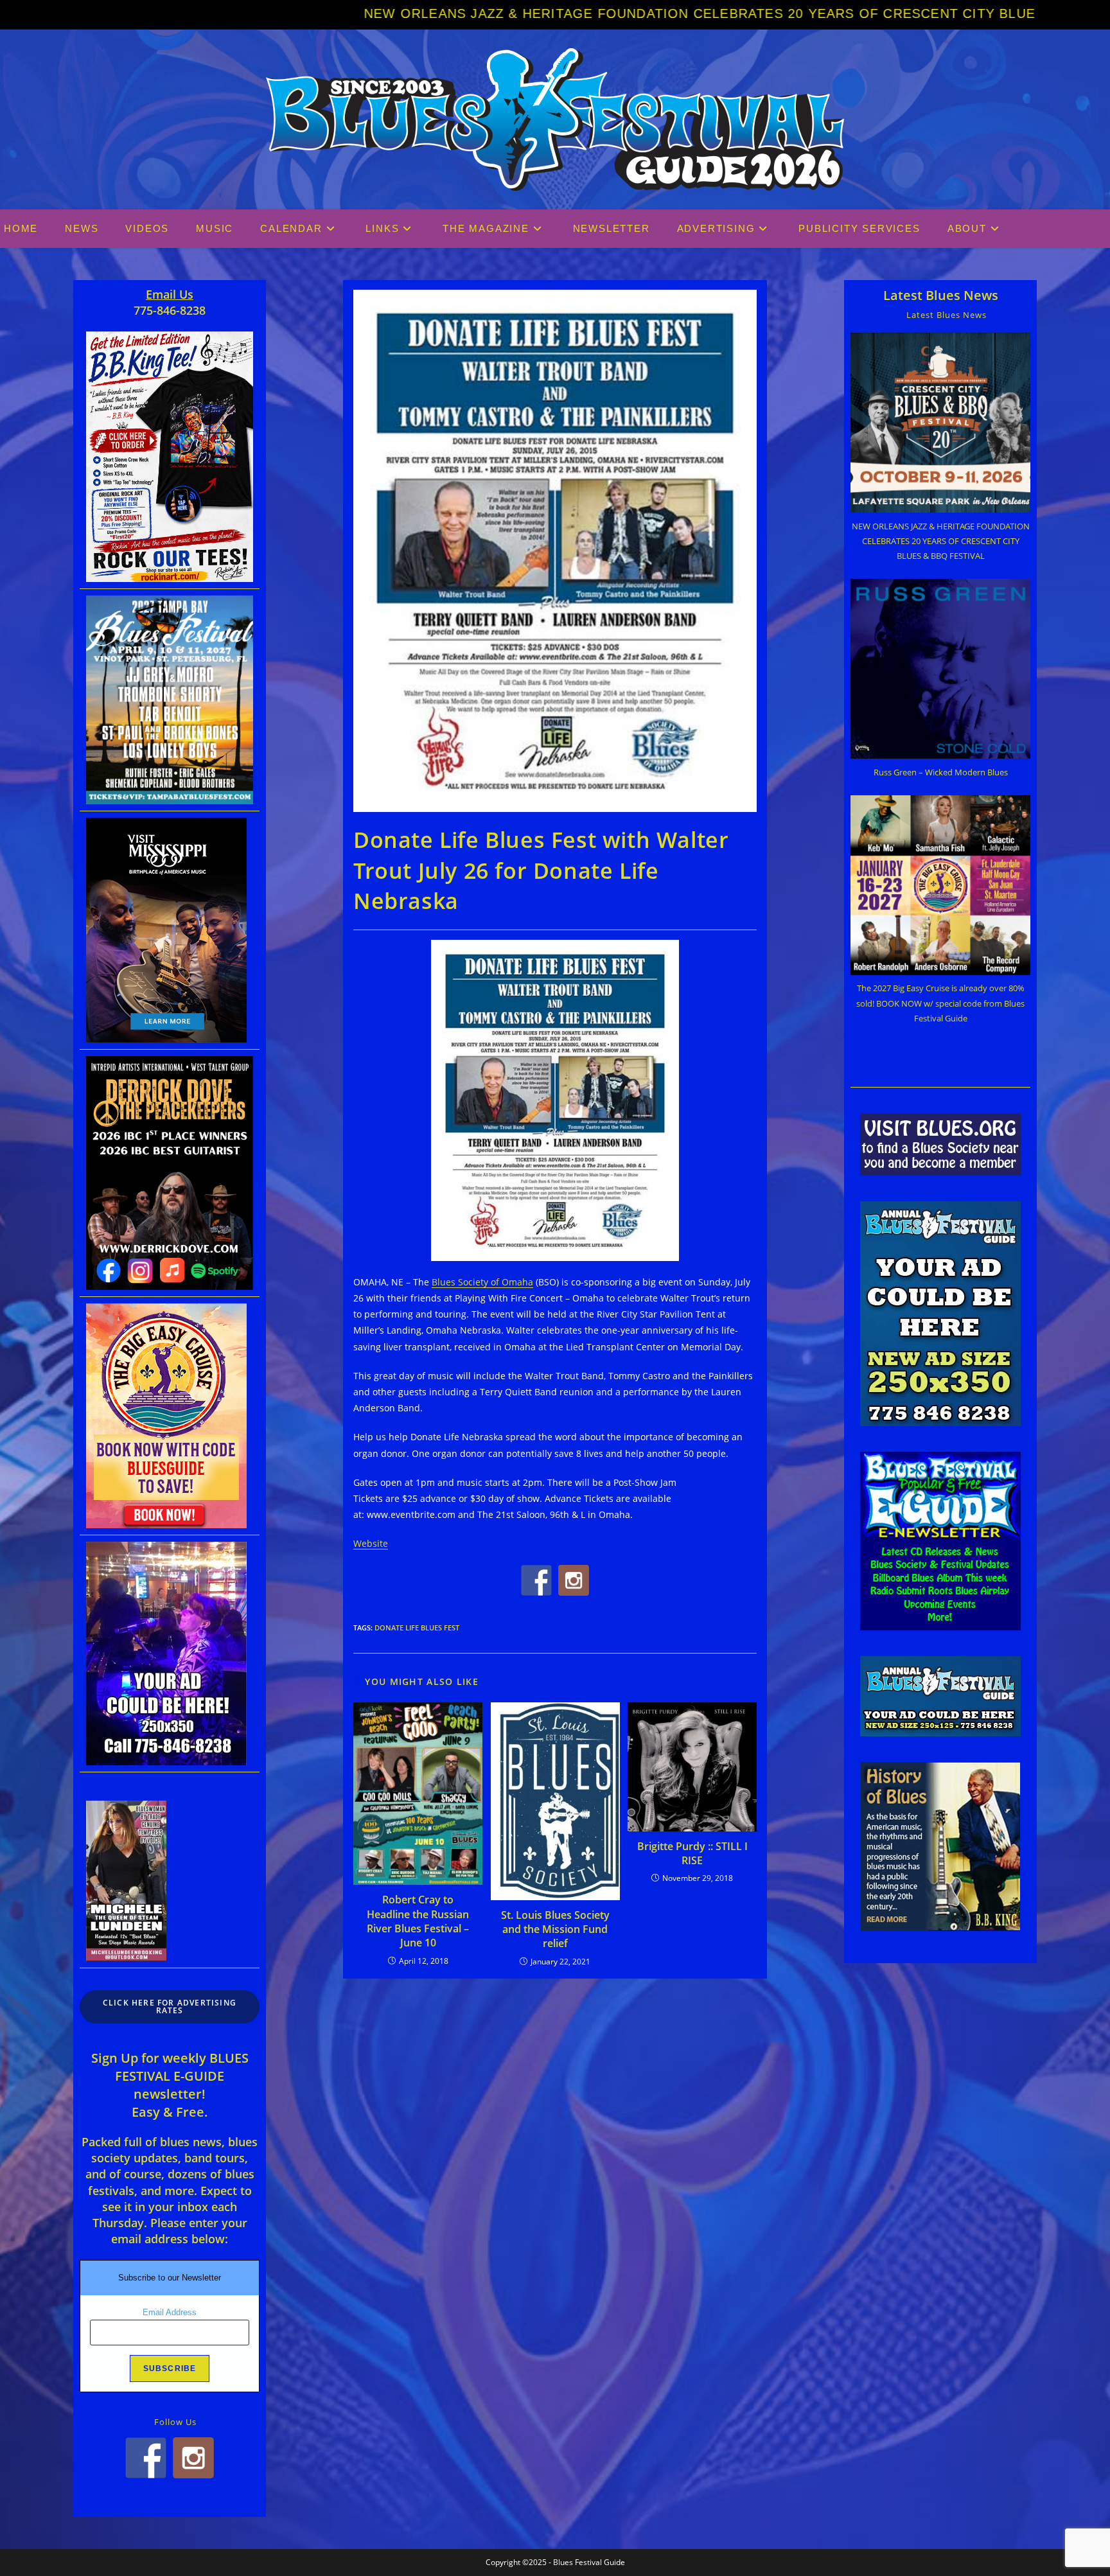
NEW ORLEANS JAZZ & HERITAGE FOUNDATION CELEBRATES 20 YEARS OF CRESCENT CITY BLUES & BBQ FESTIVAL (518, 13)
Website (371, 1543)
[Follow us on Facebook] (536, 1580)
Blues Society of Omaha (482, 1282)
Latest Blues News (941, 295)
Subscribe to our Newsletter (170, 2278)
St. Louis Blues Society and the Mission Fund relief (555, 1929)
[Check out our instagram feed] (574, 1580)
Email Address (170, 2312)
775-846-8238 (170, 310)
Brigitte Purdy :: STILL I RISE (692, 1853)
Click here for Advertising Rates (170, 2007)
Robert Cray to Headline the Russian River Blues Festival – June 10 (418, 1921)
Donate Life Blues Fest (417, 1628)
